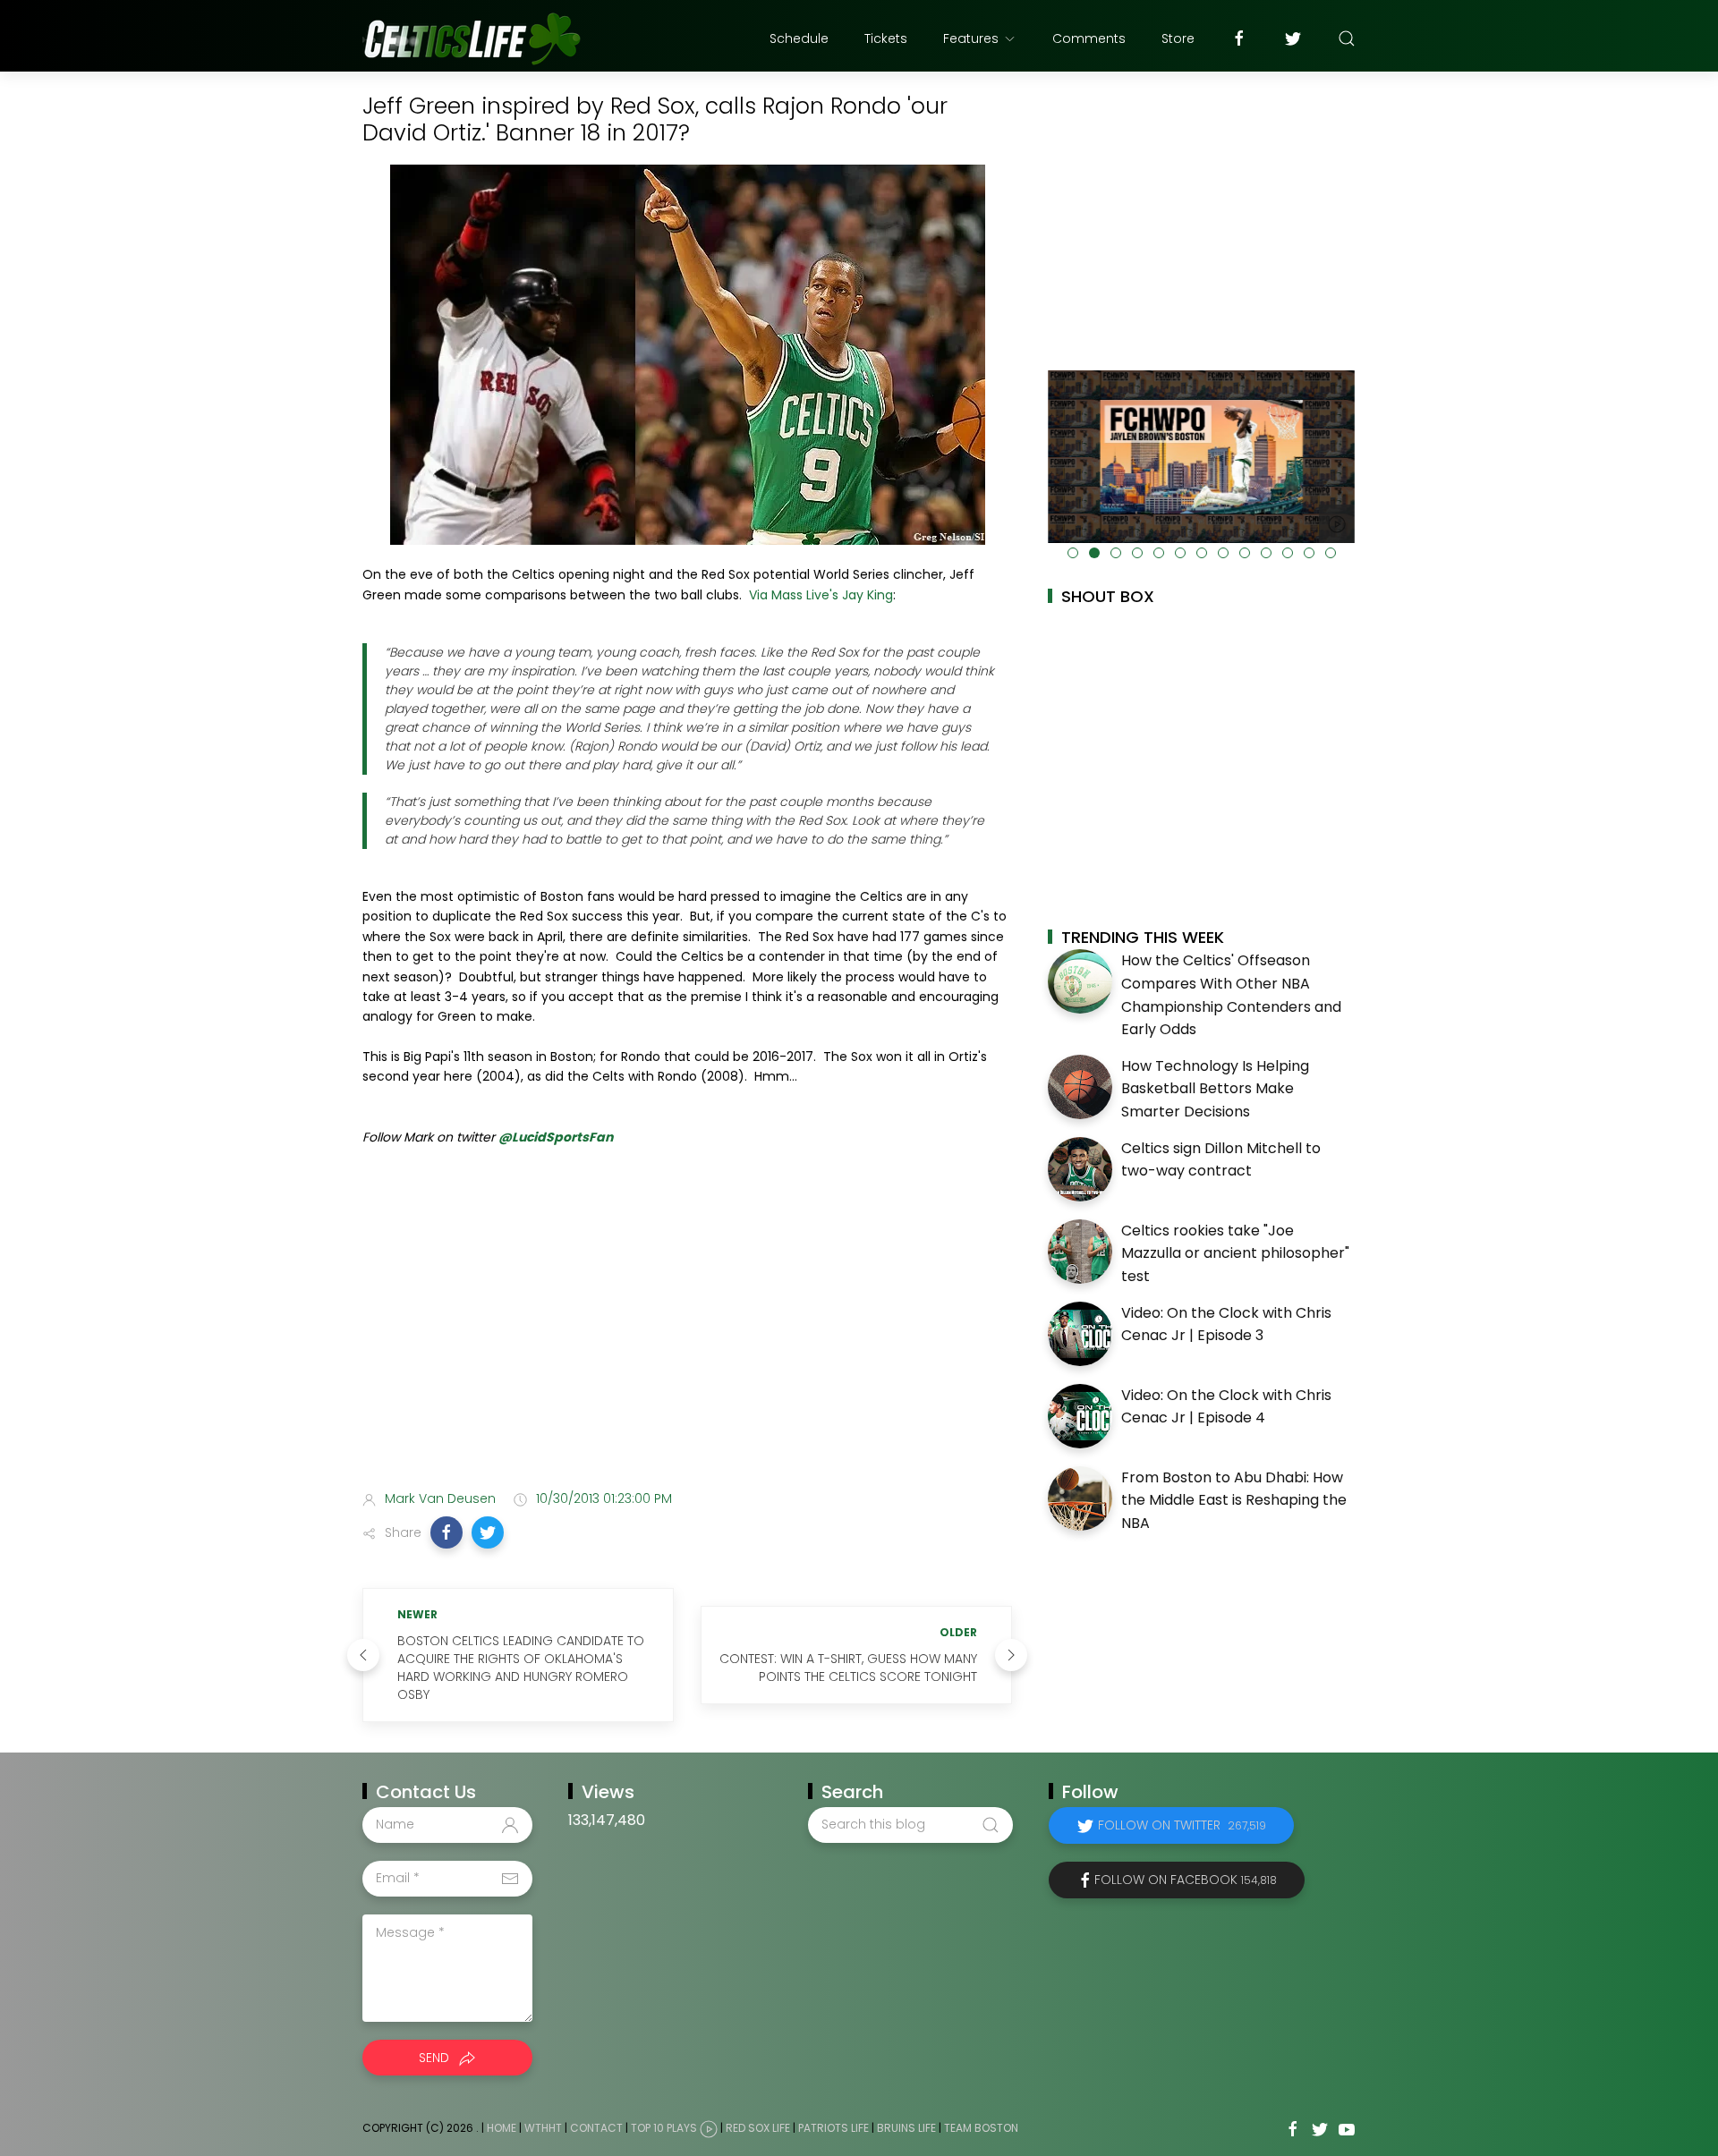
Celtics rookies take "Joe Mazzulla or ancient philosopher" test (1235, 1253)
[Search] (1347, 38)
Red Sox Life (758, 2128)
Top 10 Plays (664, 2128)
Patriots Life (833, 2128)
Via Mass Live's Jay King (821, 595)
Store (1178, 38)
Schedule (799, 38)
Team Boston (981, 2128)
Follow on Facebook (1186, 1880)
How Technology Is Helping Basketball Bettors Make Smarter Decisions (1215, 1089)
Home (502, 2128)
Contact (596, 2128)
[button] (447, 1532)
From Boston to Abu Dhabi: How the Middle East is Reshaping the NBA (1234, 1500)
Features (971, 38)
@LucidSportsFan (556, 1137)
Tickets (886, 38)
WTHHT (543, 2128)
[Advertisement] (687, 1335)
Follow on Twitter (1182, 1825)
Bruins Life (906, 2128)
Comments (1089, 38)
